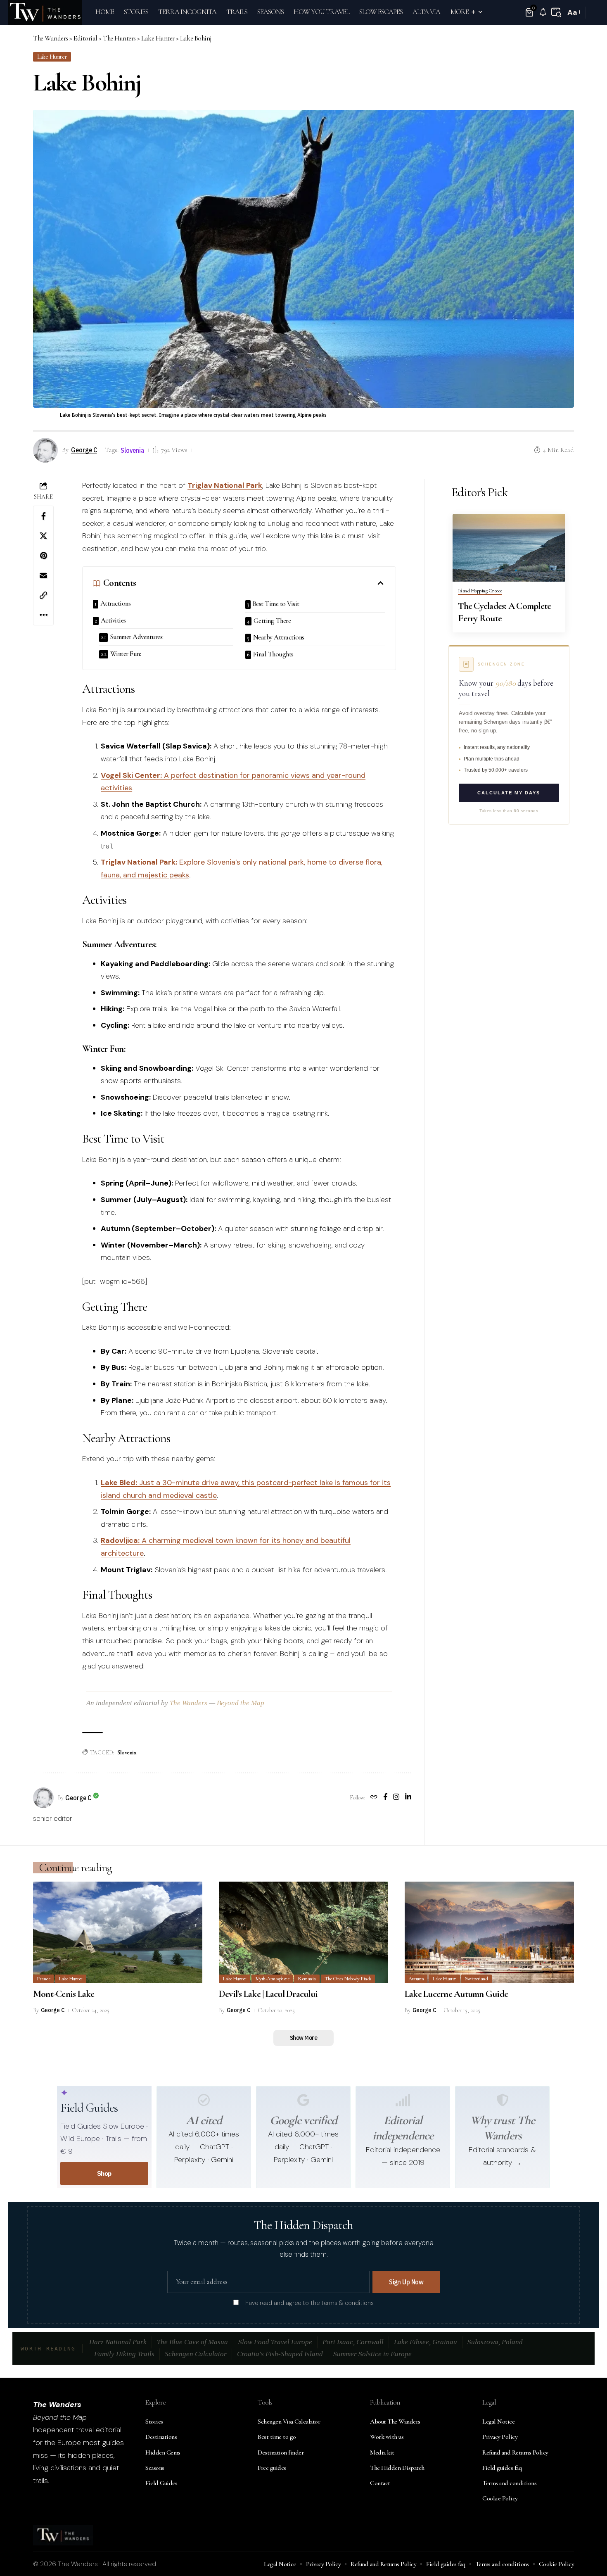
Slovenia (132, 450)
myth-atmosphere (272, 1979)
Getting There (272, 621)
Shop (104, 2173)
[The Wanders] (45, 12)
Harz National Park (118, 2342)
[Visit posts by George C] (43, 1798)
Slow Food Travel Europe (275, 2342)
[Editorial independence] (403, 2100)
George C (84, 450)
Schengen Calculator (196, 2354)
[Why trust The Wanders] (503, 2100)
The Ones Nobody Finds (348, 1979)
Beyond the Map (241, 1703)
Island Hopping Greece (480, 591)
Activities (113, 620)
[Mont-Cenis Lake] (118, 1932)
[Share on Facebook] (43, 516)
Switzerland (477, 1979)
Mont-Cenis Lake (64, 1994)
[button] (556, 12)
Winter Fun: (126, 654)
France (43, 1979)
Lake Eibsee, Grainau (426, 2342)
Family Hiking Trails (124, 2354)
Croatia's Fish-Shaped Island (280, 2354)
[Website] (374, 1798)
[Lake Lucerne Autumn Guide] (489, 1932)
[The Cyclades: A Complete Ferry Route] (509, 548)
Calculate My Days (509, 793)
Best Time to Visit (276, 604)
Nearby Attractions (279, 637)
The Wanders (189, 1703)
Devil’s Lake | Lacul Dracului (268, 1994)
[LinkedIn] (408, 1798)
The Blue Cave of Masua (192, 2342)
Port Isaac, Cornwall (353, 2342)
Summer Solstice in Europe (372, 2354)
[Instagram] (396, 1798)
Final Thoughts (273, 654)
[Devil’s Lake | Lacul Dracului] (303, 1932)
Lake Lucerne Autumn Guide (456, 1994)
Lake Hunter (52, 57)
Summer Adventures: (137, 637)
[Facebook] (385, 1798)
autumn (416, 1979)
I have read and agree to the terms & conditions (308, 2303)
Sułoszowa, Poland (495, 2342)
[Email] (43, 575)
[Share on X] (43, 536)
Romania (307, 1979)
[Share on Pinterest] (43, 556)
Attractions (116, 603)
